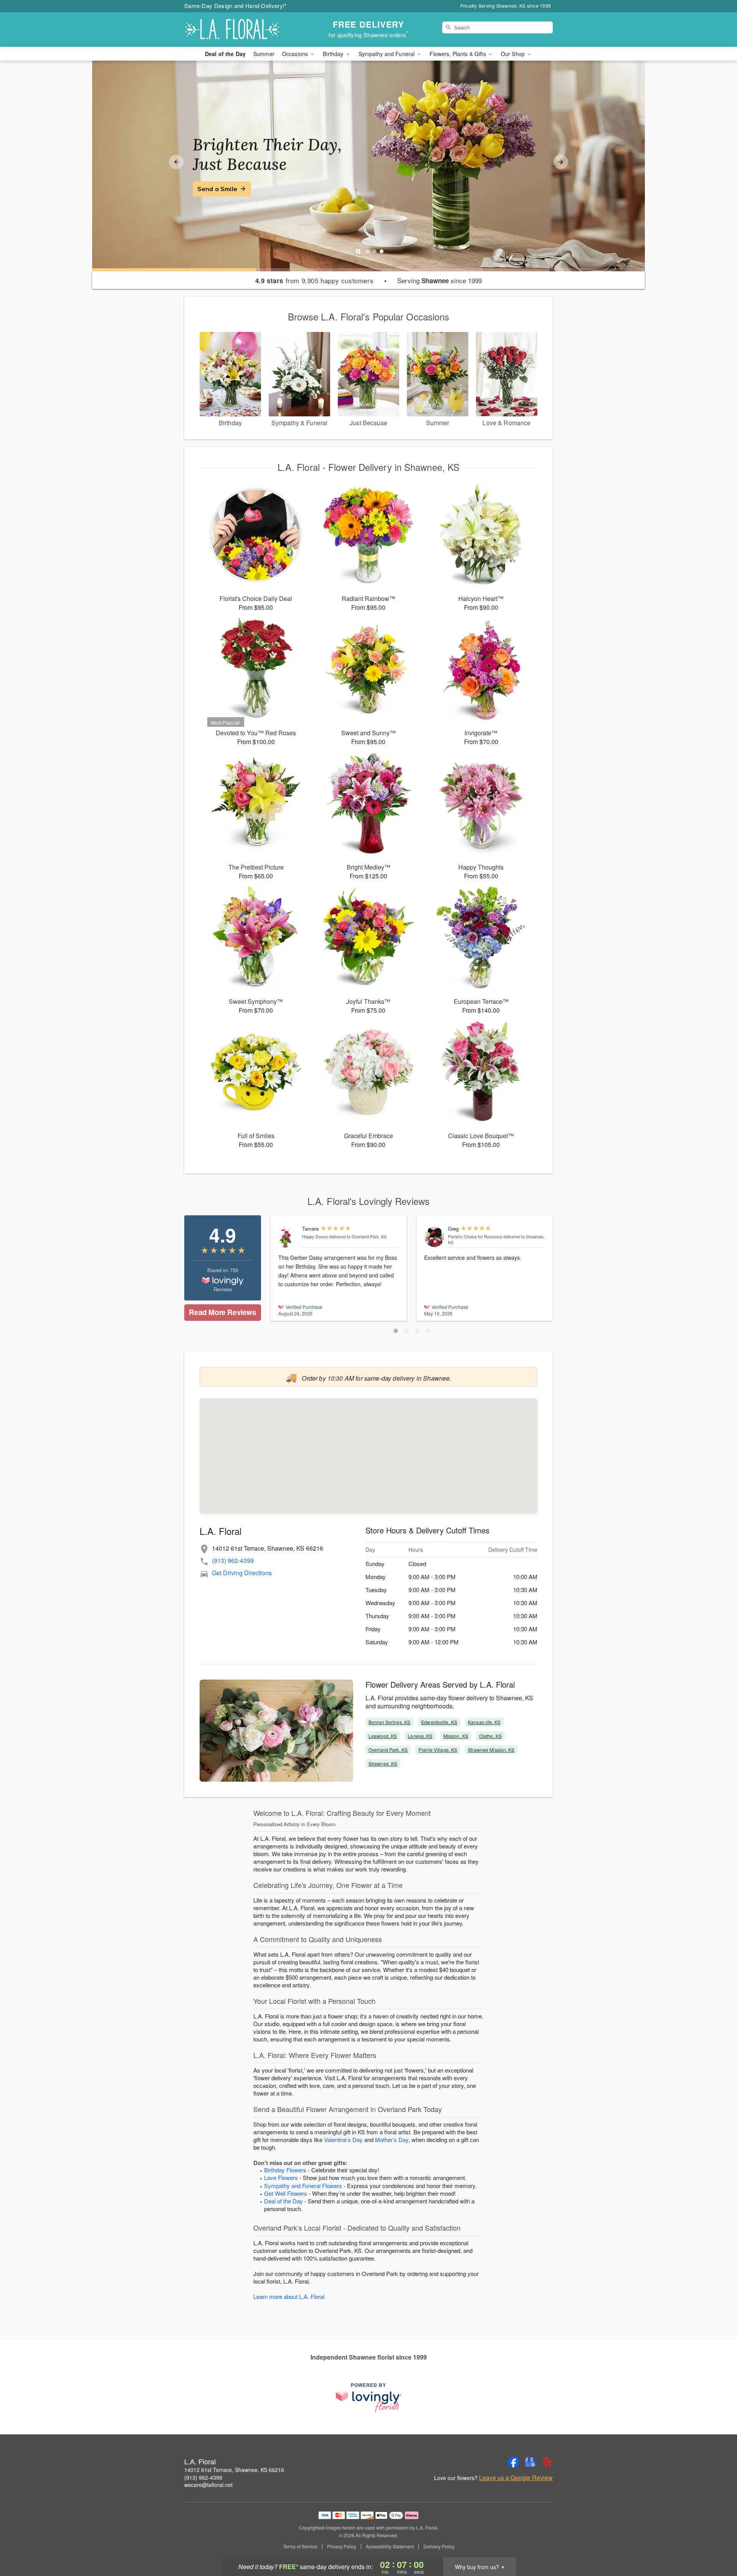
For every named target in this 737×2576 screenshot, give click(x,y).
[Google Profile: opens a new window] (530, 2462)
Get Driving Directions (242, 1573)
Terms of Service (300, 2546)
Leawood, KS (383, 1736)
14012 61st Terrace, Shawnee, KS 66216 (234, 2470)
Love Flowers (281, 2177)
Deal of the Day (225, 54)
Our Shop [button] (514, 54)
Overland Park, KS (388, 1750)
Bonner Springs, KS (389, 1722)
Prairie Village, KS (438, 1750)
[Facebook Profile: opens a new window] (514, 2462)
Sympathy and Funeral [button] (388, 54)
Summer (264, 54)
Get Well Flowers (286, 2193)
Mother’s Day (392, 2140)
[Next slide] (561, 162)
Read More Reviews (222, 1312)
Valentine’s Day (343, 2140)
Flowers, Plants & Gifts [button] (458, 54)
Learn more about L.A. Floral (289, 2296)
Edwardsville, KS (439, 1722)
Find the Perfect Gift (229, 189)
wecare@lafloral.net (208, 2485)
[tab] (368, 251)
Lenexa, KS (420, 1736)
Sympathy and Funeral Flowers (303, 2186)
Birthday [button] (334, 54)
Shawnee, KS (383, 1763)
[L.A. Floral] (240, 30)
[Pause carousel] (358, 251)
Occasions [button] (296, 54)
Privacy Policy (342, 2546)
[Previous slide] (176, 162)
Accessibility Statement (390, 2546)
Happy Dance (315, 1236)
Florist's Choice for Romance (475, 1236)
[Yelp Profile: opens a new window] (547, 2462)
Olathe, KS (490, 1736)
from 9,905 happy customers (315, 281)
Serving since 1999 (440, 281)
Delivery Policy (439, 2546)
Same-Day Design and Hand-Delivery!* (236, 6)
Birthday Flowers (285, 2170)
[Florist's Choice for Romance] (434, 1237)
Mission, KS (456, 1736)
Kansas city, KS (484, 1722)
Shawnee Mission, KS (491, 1750)
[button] (396, 1331)
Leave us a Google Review (516, 2478)
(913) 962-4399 (233, 1560)
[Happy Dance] (288, 1237)
